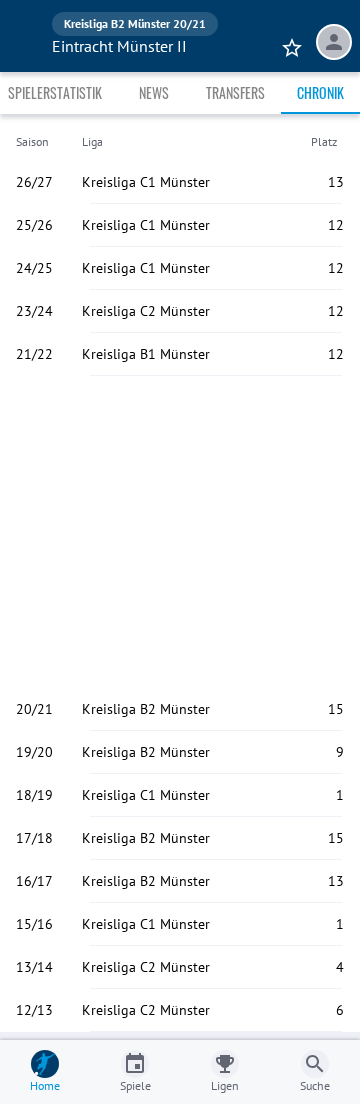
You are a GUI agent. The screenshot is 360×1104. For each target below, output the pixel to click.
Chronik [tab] (320, 92)
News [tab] (154, 92)
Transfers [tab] (235, 92)
